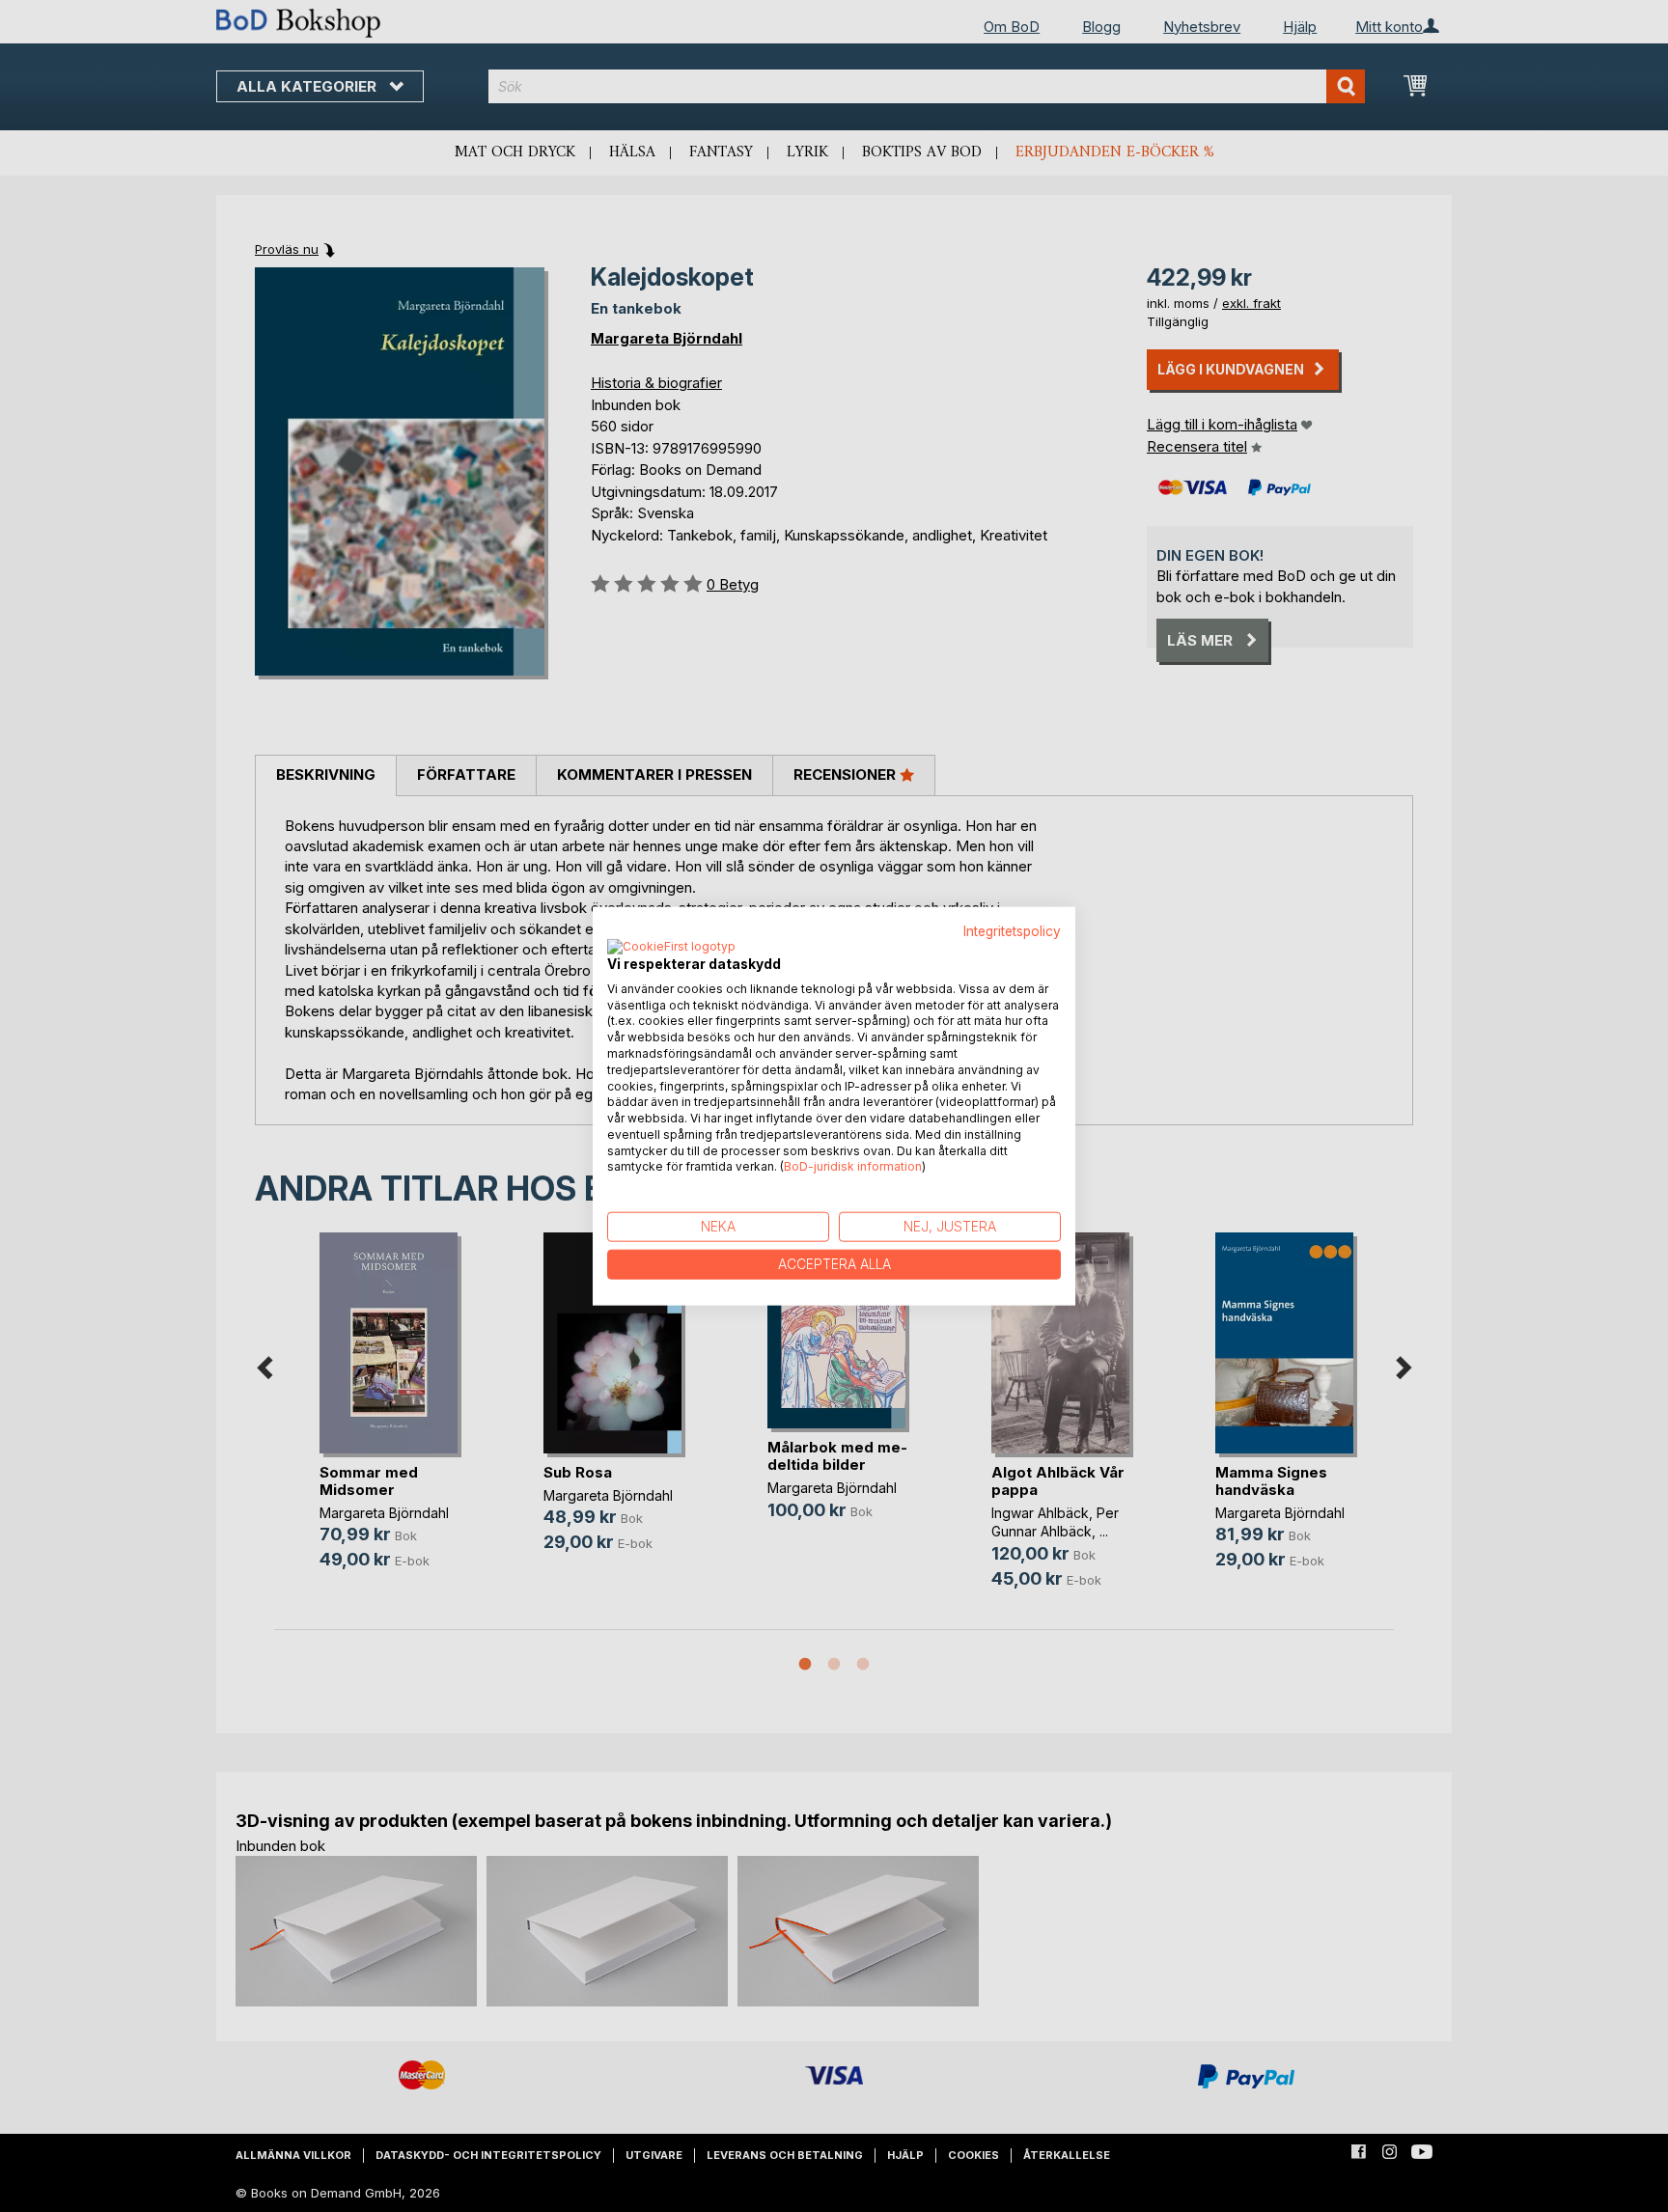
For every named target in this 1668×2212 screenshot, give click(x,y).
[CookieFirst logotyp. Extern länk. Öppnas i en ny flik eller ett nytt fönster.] (671, 947)
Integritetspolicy (1012, 931)
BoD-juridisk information (853, 1166)
